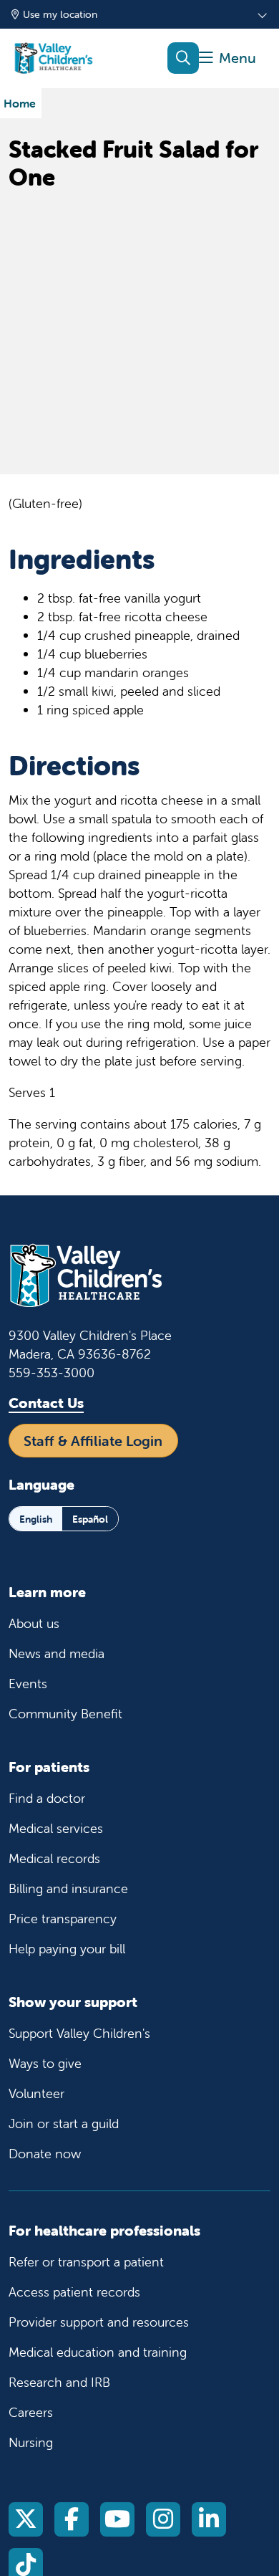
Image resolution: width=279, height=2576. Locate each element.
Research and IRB (59, 2382)
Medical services (56, 1828)
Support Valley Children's (79, 2033)
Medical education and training (98, 2352)
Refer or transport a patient (86, 2262)
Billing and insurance (68, 1888)
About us (34, 1623)
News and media (57, 1653)
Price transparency (63, 1919)
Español (90, 1519)
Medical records (54, 1858)
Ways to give (45, 2063)
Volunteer (36, 2093)
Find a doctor (47, 1798)
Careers (31, 2412)
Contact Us (46, 1403)
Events (28, 1684)
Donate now (45, 2154)
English (36, 1519)
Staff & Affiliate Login (93, 1441)
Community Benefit (65, 1714)
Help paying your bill (67, 1949)
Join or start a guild (64, 2123)
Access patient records (74, 2292)
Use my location (60, 14)
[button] (227, 58)
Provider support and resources (99, 2322)
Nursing (31, 2442)
